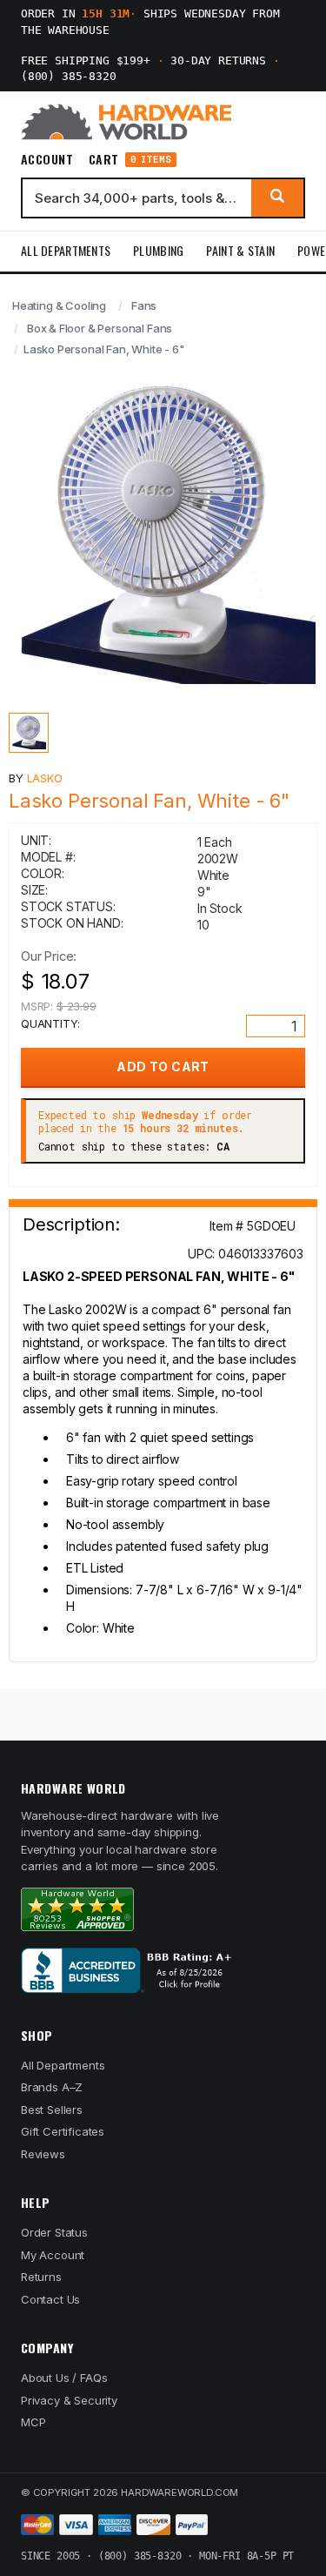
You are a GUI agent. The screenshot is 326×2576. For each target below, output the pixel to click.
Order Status (54, 2232)
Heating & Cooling (59, 305)
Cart (130, 160)
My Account (53, 2255)
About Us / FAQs (64, 2378)
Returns (41, 2277)
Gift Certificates (63, 2131)
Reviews (43, 2154)
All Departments (66, 250)
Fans (144, 305)
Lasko (45, 778)
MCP (33, 2422)
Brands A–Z (52, 2087)
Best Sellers (52, 2110)
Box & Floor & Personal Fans (100, 328)
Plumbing (158, 250)
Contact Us (50, 2299)
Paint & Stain (240, 250)
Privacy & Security (69, 2400)
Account (47, 159)
